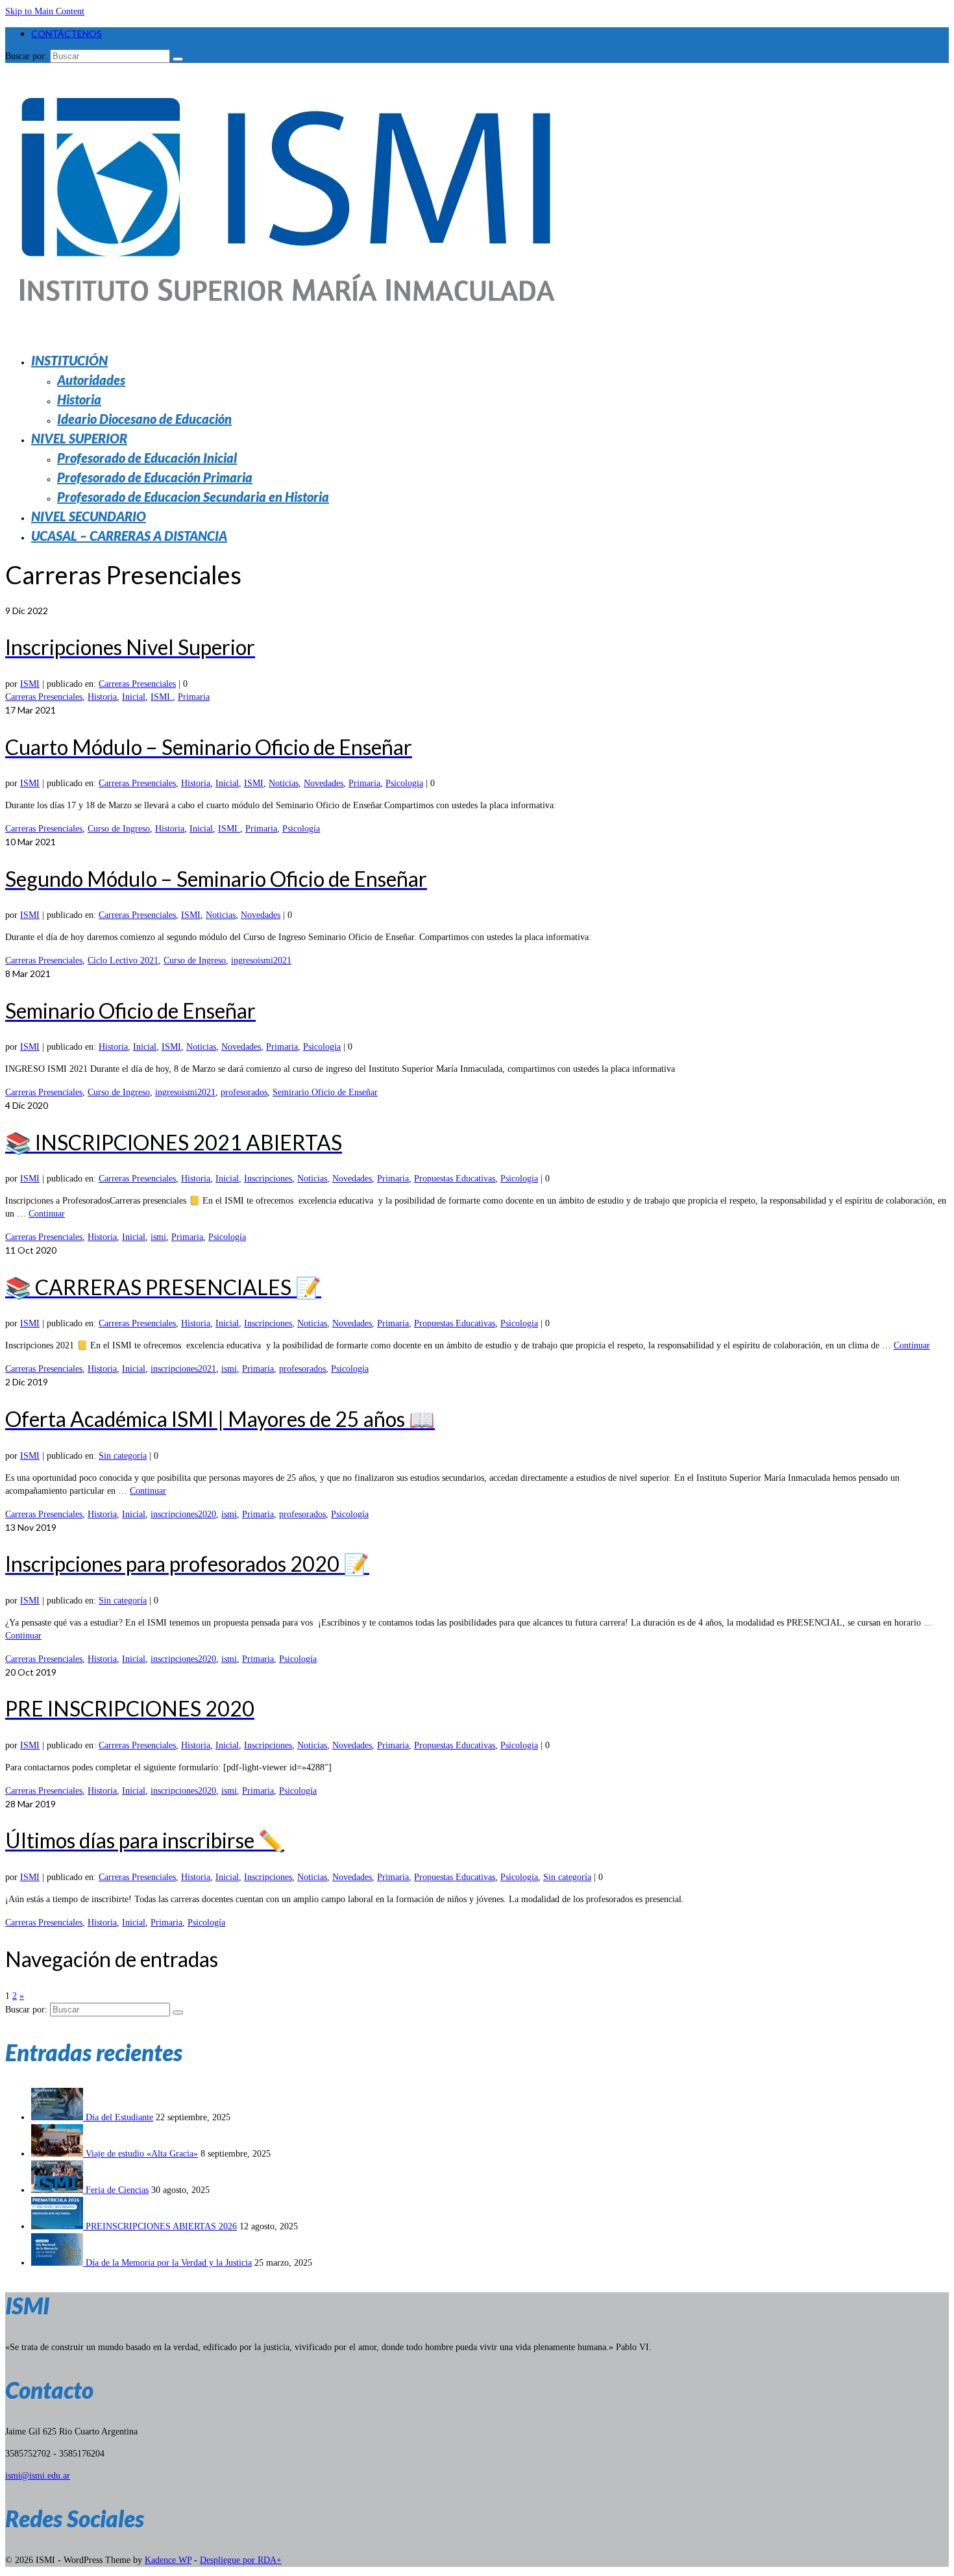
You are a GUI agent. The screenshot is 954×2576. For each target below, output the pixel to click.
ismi (158, 1237)
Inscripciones (268, 1179)
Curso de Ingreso (119, 829)
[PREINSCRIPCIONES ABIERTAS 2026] (58, 2226)
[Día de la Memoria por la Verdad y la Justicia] (58, 2263)
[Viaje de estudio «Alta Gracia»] (58, 2154)
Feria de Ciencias (117, 2190)
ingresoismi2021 (261, 960)
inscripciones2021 (183, 1369)
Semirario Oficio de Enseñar (325, 1092)
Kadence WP (168, 2560)
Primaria (194, 697)
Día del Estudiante (119, 2117)
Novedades (324, 783)
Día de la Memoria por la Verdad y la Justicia (169, 2263)
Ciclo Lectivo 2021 (123, 960)
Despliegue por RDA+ (241, 2560)
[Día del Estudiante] (58, 2117)
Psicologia (404, 783)
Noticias (284, 783)
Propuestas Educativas (455, 1179)
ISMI (30, 684)
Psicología (301, 829)
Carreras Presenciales (137, 684)
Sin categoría (123, 1456)
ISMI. (162, 697)
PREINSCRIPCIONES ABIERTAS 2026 (161, 2226)
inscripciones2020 (183, 1514)
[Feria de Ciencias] (58, 2190)
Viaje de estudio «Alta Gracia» (142, 2154)
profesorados (244, 1092)
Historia (102, 697)
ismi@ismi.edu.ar (38, 2476)
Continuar (47, 1214)
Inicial (134, 697)
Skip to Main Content (45, 11)
